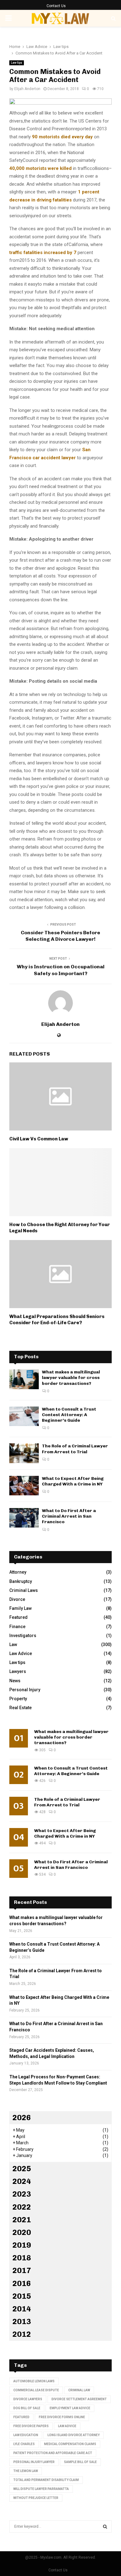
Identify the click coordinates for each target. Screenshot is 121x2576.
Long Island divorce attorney (74, 2435)
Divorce (17, 1599)
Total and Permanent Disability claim (46, 2480)
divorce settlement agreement (79, 2399)
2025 (22, 2169)
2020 (22, 2232)
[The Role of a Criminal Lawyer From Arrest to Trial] (24, 1453)
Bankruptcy (21, 1581)
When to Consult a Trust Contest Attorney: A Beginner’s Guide (69, 1415)
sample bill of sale (80, 2462)
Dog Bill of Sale (27, 2408)
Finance (17, 1627)
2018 (22, 2258)
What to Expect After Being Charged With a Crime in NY (73, 1481)
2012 (22, 2334)
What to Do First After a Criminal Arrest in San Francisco (69, 1516)
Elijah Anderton (27, 89)
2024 (22, 2181)
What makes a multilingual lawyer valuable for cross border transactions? (71, 1378)
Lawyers (18, 1671)
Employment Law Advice (70, 2408)
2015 (22, 2296)
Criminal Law (79, 2390)
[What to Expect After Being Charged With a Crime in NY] (24, 1486)
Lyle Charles (24, 2444)
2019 (22, 2245)
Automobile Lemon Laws (34, 2381)
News (15, 1681)
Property (18, 1699)
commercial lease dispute (36, 2390)
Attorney (18, 1572)
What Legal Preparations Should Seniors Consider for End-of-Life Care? (57, 1320)
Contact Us (56, 6)
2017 (22, 2270)
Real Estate (20, 1708)
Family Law (20, 1608)
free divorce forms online (62, 2417)
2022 (22, 2207)
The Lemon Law (26, 2471)
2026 (22, 2118)
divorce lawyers (28, 2399)
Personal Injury (25, 1690)
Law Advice (21, 1653)
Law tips (17, 63)
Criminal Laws (24, 1590)
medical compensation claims (70, 2444)
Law (13, 1645)
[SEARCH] (105, 2526)
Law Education (26, 2435)
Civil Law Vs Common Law (39, 1139)
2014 (22, 2309)
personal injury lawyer (34, 2462)
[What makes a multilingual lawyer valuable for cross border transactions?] (24, 1379)
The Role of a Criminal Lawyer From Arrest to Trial (75, 1449)
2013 (22, 2321)
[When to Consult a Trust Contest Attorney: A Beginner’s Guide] (24, 1416)
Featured (18, 1617)
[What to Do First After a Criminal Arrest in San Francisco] (24, 1518)
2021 (22, 2220)
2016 (22, 2283)
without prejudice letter (36, 2498)
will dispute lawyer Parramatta (41, 2489)
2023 (22, 2194)
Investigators (23, 1636)
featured (21, 2417)
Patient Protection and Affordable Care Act (53, 2453)
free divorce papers (31, 2426)
